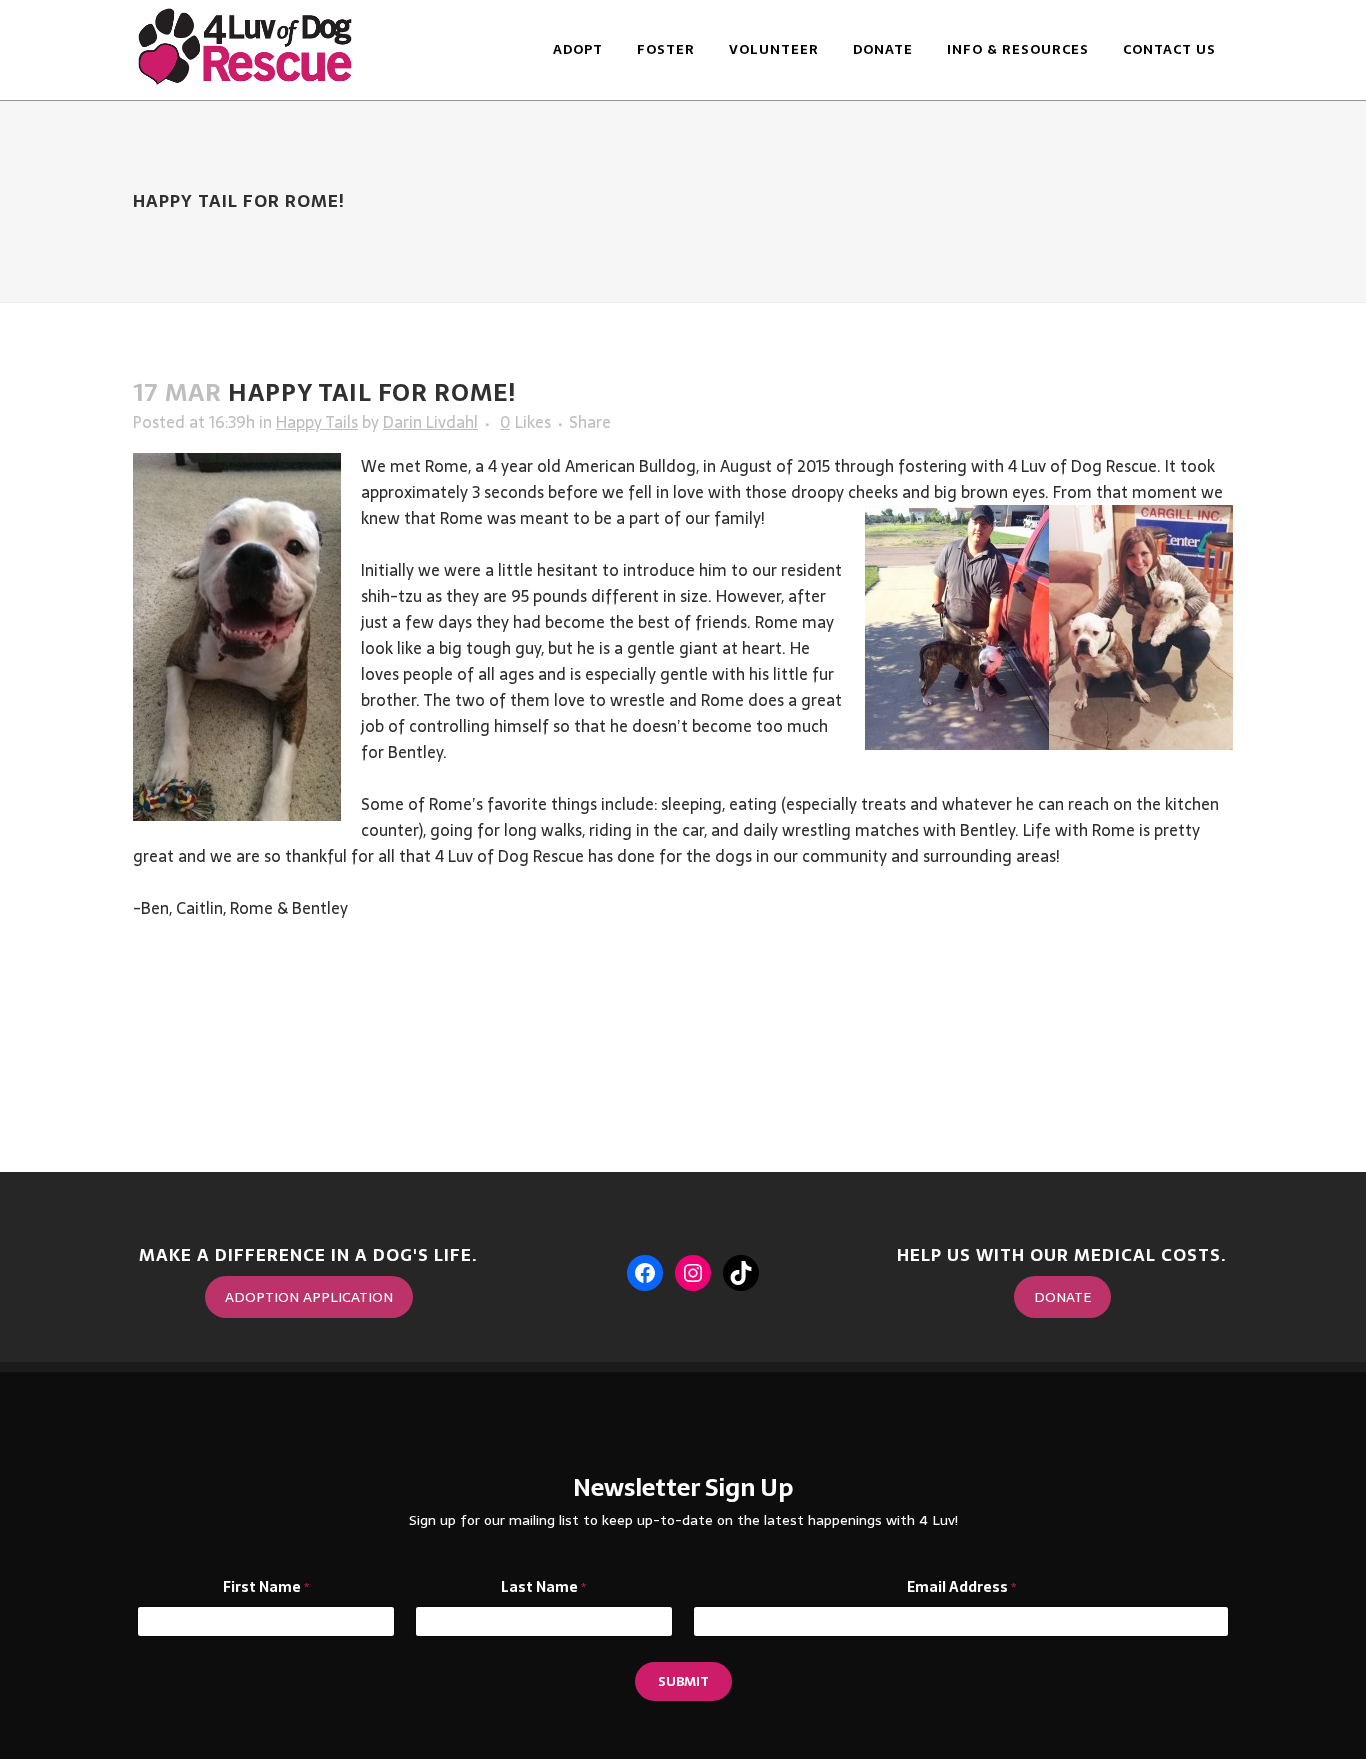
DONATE (1062, 1297)
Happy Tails (317, 422)
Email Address (961, 1587)
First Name (266, 1587)
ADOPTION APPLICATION (309, 1297)
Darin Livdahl (430, 422)
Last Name (543, 1587)
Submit (683, 1681)
